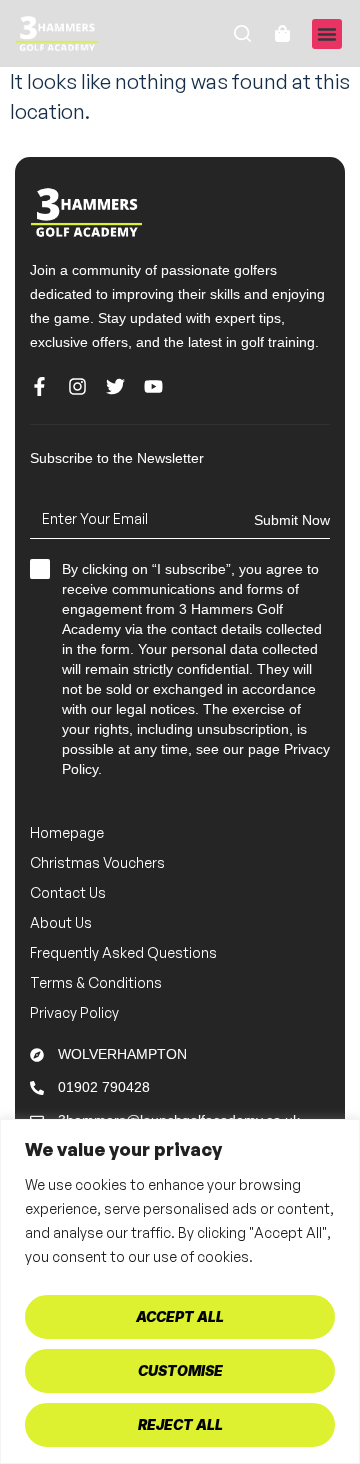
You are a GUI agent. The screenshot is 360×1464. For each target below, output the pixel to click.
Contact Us (68, 892)
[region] (180, 1291)
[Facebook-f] (39, 386)
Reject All (180, 1424)
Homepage (67, 832)
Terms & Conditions (96, 982)
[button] (327, 34)
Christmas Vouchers (97, 862)
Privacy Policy (74, 1012)
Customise (180, 1370)
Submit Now (292, 520)
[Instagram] (77, 386)
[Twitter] (115, 386)
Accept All (180, 1316)
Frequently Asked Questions (123, 952)
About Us (61, 922)
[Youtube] (153, 386)
